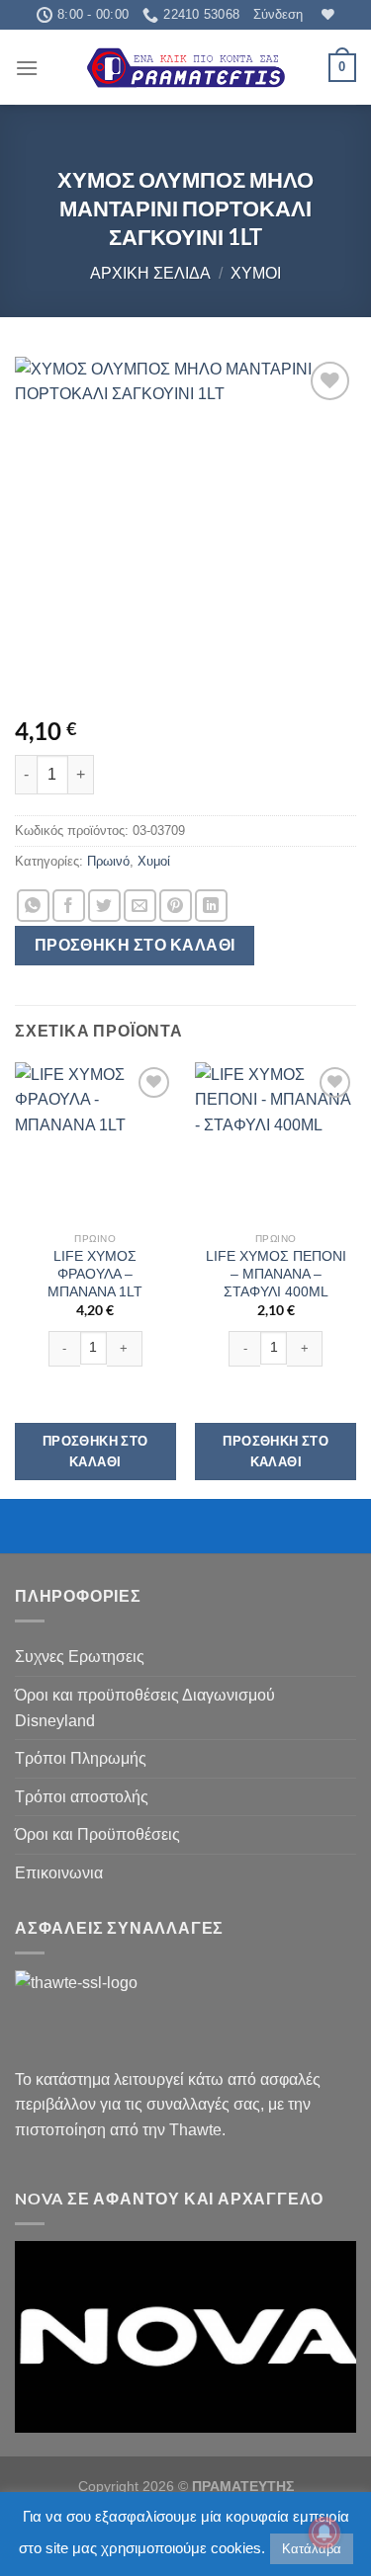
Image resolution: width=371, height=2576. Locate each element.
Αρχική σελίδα (150, 273)
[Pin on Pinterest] (176, 906)
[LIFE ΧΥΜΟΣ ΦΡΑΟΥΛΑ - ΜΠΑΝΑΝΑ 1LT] (95, 1143)
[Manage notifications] (325, 2533)
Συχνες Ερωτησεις (80, 1657)
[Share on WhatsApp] (33, 906)
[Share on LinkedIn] (211, 906)
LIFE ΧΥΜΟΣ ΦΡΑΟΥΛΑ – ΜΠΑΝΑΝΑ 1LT (95, 1274)
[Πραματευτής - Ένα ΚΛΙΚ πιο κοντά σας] (186, 68)
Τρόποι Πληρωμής (81, 1758)
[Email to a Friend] (140, 906)
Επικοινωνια (59, 1873)
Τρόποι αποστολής (82, 1797)
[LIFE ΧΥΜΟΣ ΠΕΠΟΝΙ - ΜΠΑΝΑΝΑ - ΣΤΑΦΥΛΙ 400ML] (276, 1143)
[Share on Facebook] (69, 906)
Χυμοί (256, 273)
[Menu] (27, 68)
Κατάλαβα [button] (312, 2549)
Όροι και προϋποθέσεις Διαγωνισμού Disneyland (145, 1708)
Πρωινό (108, 861)
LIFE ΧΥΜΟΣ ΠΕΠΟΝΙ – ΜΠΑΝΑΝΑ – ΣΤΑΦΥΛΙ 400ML (276, 1274)
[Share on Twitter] (104, 906)
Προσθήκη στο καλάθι (135, 945)
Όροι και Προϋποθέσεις (97, 1834)
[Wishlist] (325, 14)
